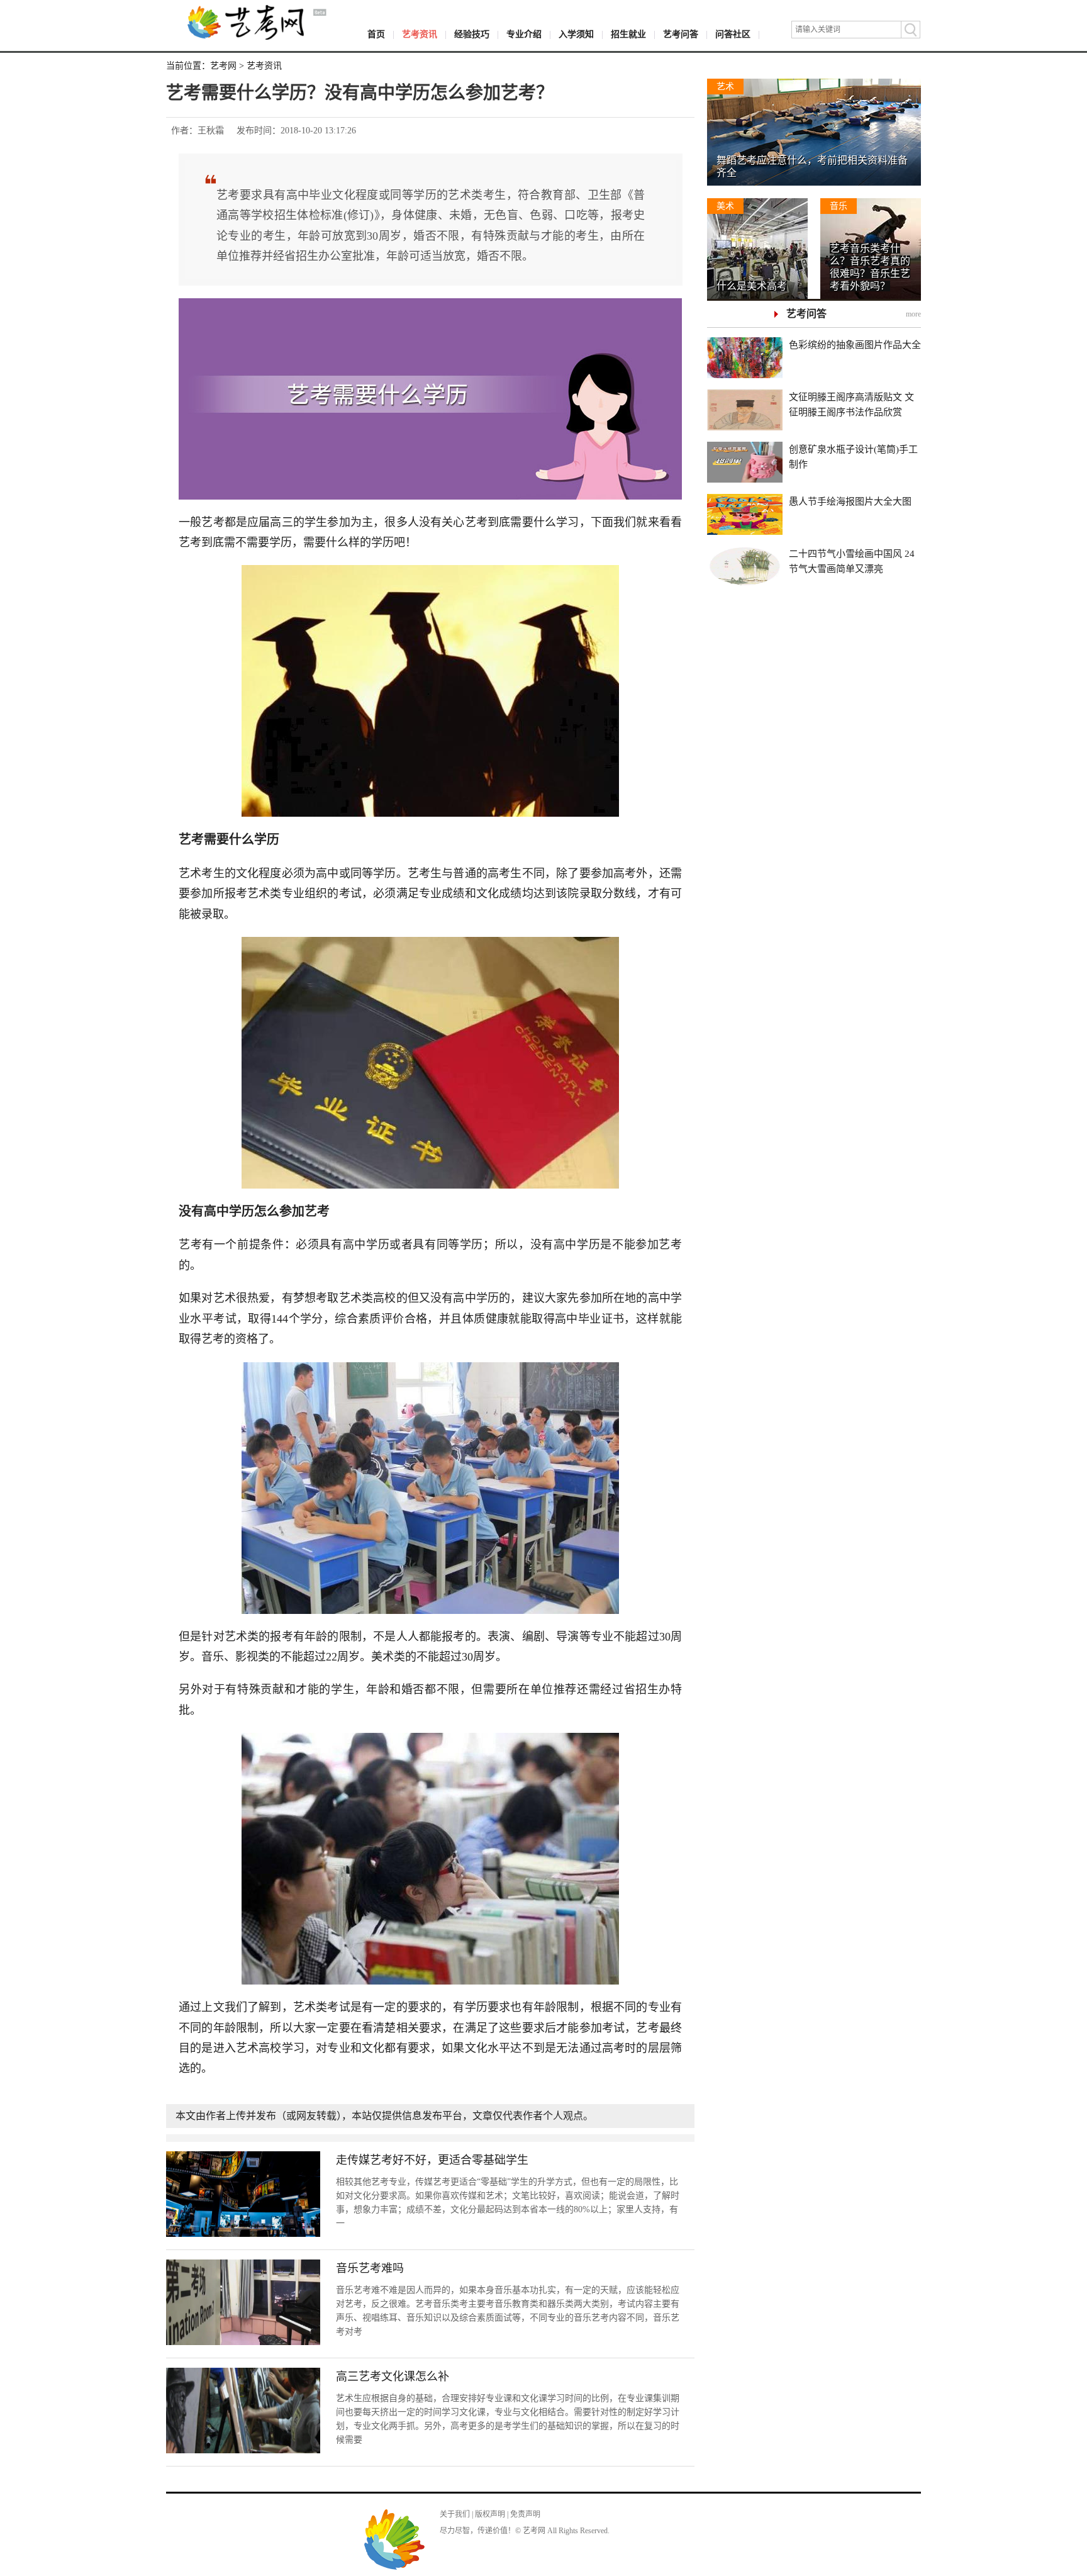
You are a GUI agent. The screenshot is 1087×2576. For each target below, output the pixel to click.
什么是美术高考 (752, 286)
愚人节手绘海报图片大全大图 (850, 501)
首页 (376, 34)
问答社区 (733, 34)
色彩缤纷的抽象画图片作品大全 (855, 345)
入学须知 (576, 34)
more (913, 314)
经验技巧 (472, 34)
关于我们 (455, 2514)
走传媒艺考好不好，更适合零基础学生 (432, 2160)
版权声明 (490, 2514)
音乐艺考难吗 (370, 2268)
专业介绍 (524, 34)
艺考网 (223, 66)
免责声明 (525, 2514)
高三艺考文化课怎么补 (393, 2377)
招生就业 (628, 34)
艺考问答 (681, 34)
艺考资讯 (420, 34)
